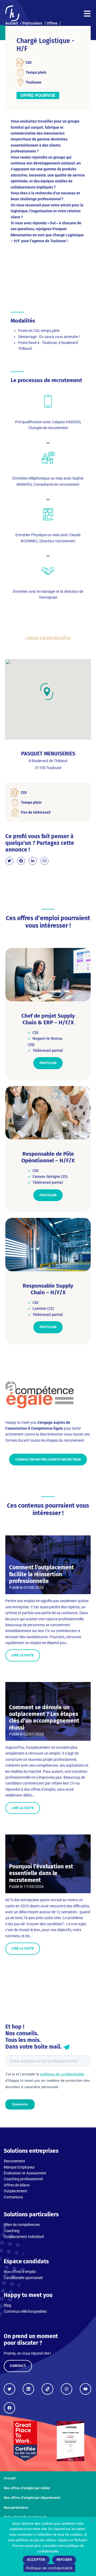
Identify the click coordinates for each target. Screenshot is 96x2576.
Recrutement (14, 2161)
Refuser (64, 2560)
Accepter (36, 2560)
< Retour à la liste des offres (48, 638)
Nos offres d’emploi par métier (27, 2488)
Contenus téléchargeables (25, 2311)
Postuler (48, 1063)
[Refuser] (92, 2520)
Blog (7, 2305)
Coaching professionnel (23, 2179)
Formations (13, 2197)
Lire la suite (23, 1655)
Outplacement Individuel (24, 2237)
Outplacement (15, 2191)
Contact (18, 2366)
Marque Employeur (19, 2167)
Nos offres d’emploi (20, 2272)
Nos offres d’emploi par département (32, 2498)
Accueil (9, 2478)
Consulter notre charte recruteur (48, 1459)
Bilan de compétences (22, 2225)
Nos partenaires (16, 2508)
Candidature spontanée (23, 2278)
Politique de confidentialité (49, 2568)
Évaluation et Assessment (25, 2173)
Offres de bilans (17, 2185)
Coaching (12, 2231)
